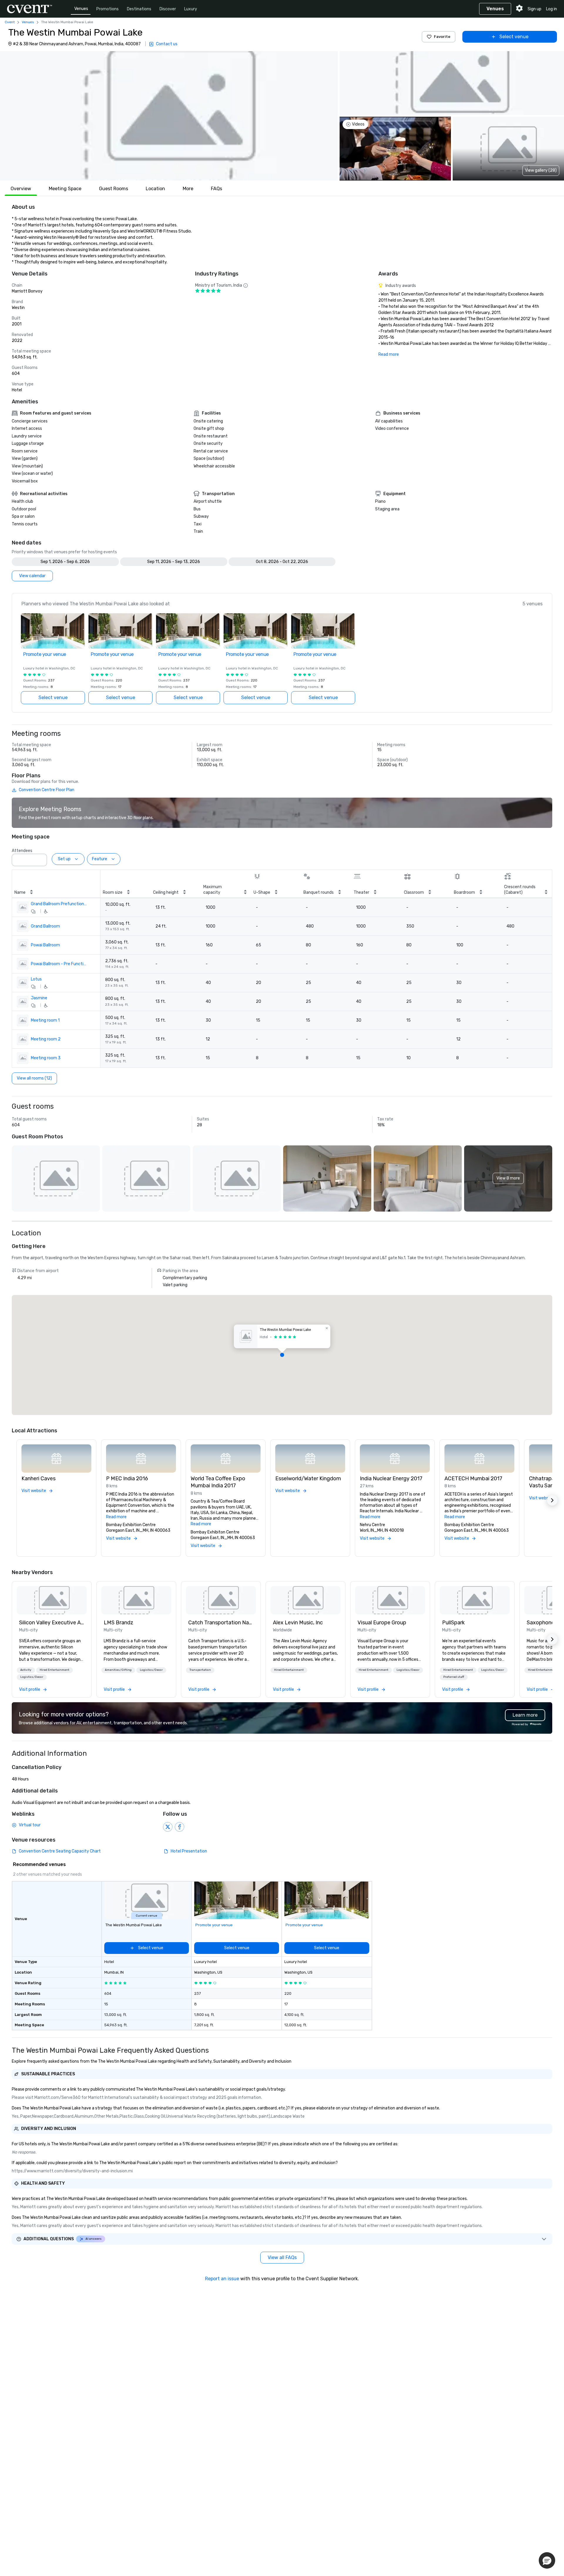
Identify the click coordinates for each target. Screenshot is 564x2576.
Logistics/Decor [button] (32, 1677)
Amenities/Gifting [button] (118, 1670)
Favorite (442, 37)
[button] (169, 116)
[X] (168, 1827)
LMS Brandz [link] (119, 1623)
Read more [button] (116, 1517)
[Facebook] (179, 1827)
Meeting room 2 (46, 1039)
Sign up (534, 9)
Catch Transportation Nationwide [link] (221, 1623)
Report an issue (222, 2279)
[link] (52, 1600)
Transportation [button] (200, 1670)
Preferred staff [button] (454, 1677)
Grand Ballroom (45, 926)
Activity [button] (26, 1670)
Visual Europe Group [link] (382, 1623)
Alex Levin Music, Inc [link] (298, 1623)
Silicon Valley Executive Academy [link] (52, 1623)
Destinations (139, 9)
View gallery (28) (541, 170)
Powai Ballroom (45, 945)
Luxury (191, 9)
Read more (389, 354)
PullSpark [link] (453, 1623)
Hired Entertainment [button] (54, 1670)
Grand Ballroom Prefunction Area (59, 904)
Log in (552, 9)
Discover (168, 9)
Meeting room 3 (46, 1058)
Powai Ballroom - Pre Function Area (59, 964)
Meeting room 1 (45, 1020)
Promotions (108, 9)
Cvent (10, 22)
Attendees (22, 851)
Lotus (36, 979)
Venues (81, 9)
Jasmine (39, 998)
